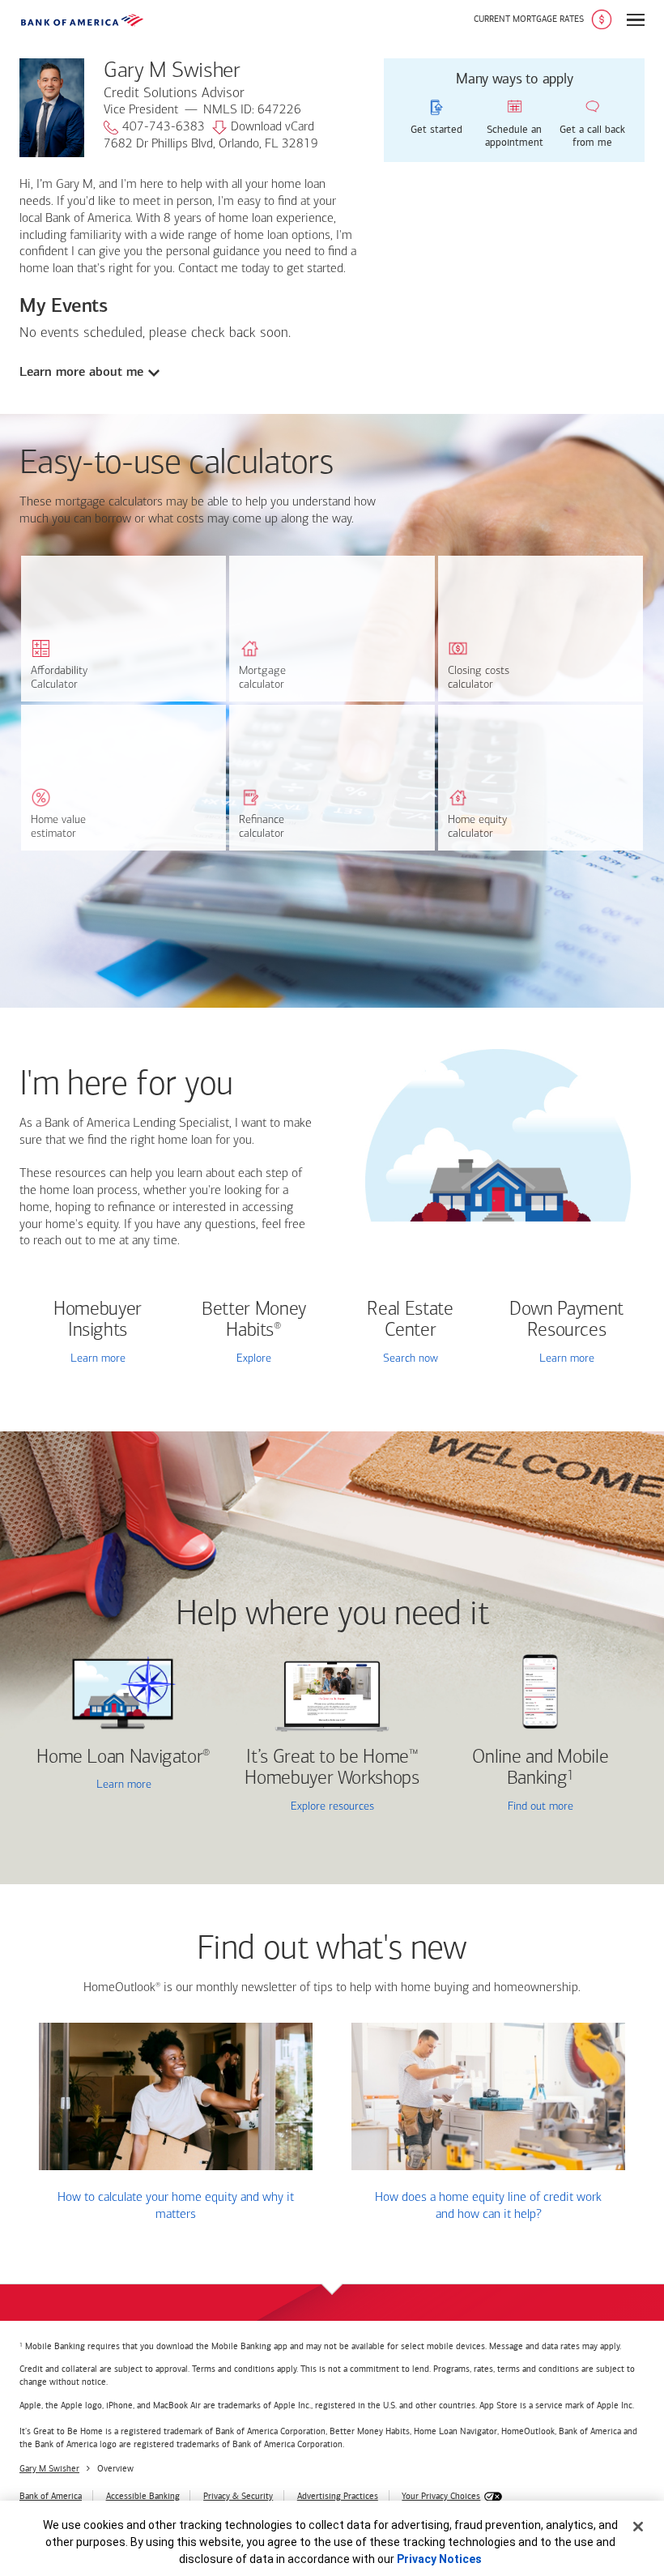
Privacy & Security (238, 2496)
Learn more (98, 1359)
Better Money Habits (254, 1320)
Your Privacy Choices (441, 2496)
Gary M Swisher (49, 2469)
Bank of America (51, 2496)
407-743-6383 (164, 127)
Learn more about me (81, 372)
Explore (254, 1359)
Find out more (509, 1808)
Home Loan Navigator (123, 1758)
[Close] (638, 2527)
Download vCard (272, 127)
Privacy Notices (439, 2559)
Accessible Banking (143, 2496)
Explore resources (332, 1807)
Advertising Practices (338, 2496)
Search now (411, 1359)
